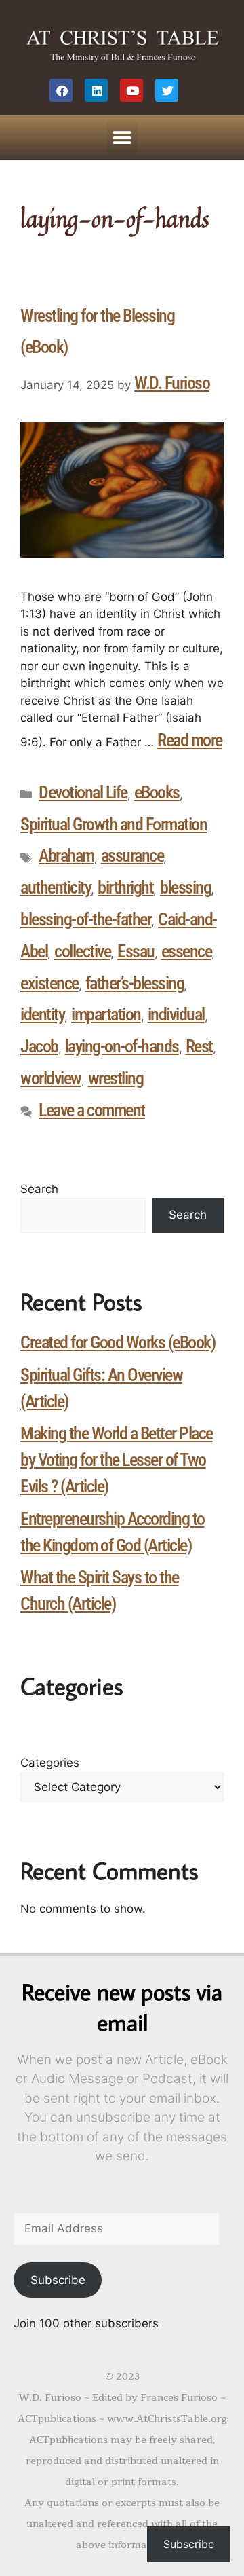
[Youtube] (131, 90)
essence (187, 951)
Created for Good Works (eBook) (118, 1342)
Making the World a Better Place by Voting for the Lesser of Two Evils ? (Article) (117, 1460)
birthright (125, 887)
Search (39, 1189)
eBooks (157, 792)
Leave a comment (92, 1110)
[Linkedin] (96, 90)
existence (49, 983)
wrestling (116, 1078)
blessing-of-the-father (86, 919)
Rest (199, 1046)
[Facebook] (61, 90)
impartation (106, 1014)
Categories (50, 1763)
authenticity (56, 887)
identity (42, 1014)
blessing (185, 887)
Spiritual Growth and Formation (114, 824)
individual (176, 1014)
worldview (51, 1078)
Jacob (39, 1046)
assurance (133, 855)
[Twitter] (167, 90)
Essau (136, 951)
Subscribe (58, 2280)
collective (82, 951)
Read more (190, 740)
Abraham (66, 855)
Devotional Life (83, 792)
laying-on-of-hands (122, 1046)
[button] (122, 137)
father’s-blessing (135, 983)
